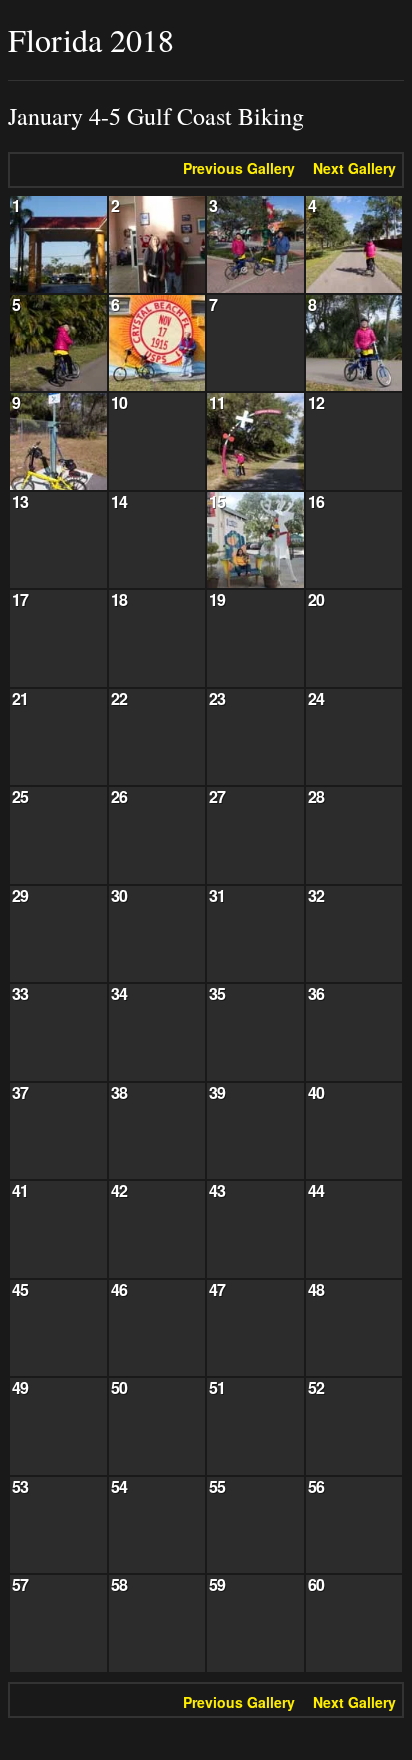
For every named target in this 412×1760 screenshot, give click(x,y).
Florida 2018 (91, 40)
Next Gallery (354, 168)
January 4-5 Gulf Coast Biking (156, 116)
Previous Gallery (239, 168)
